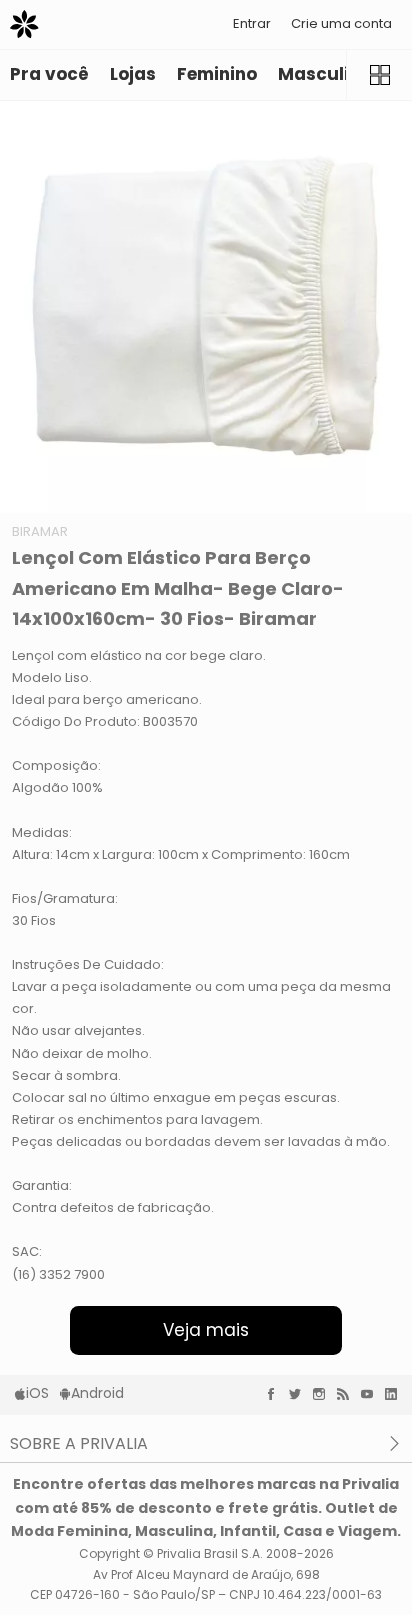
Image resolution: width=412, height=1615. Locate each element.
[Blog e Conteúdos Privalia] (348, 1394)
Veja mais (206, 1330)
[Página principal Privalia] (24, 24)
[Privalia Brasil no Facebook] (276, 1394)
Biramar (40, 531)
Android (97, 1393)
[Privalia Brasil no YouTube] (372, 1394)
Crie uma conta (341, 23)
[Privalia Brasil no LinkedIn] (396, 1394)
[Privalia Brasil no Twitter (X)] (300, 1394)
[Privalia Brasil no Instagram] (324, 1394)
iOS (37, 1393)
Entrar (252, 23)
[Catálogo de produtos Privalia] (379, 75)
